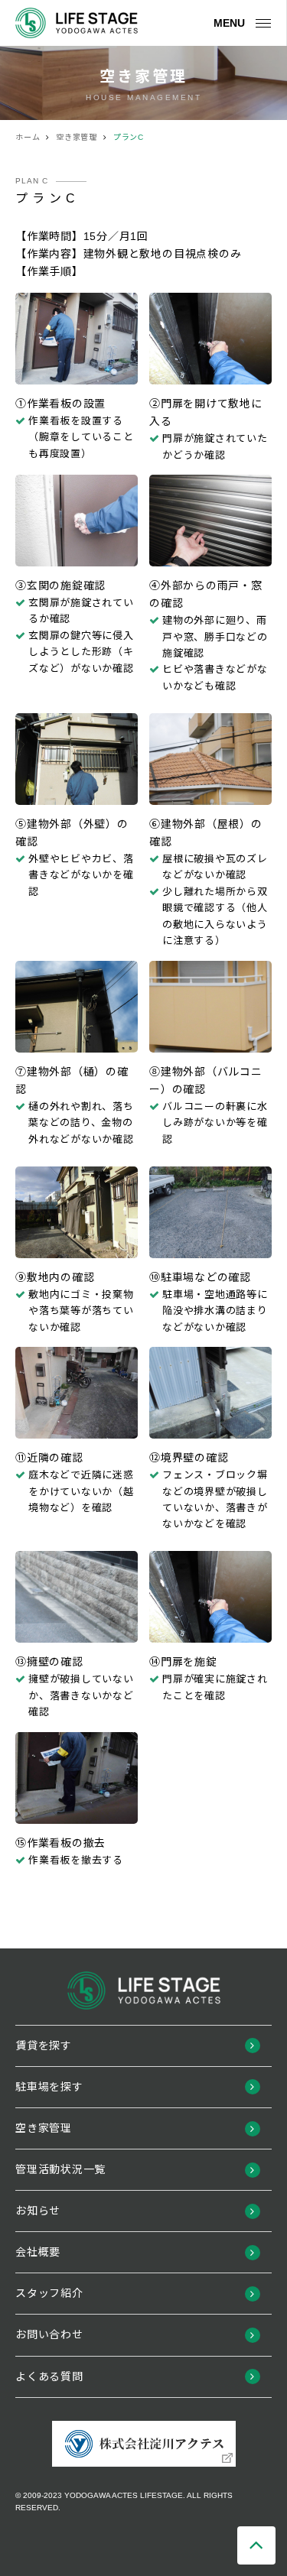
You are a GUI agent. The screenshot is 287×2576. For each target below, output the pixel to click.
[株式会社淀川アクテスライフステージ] (77, 23)
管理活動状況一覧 (60, 2169)
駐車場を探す (49, 2087)
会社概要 (38, 2252)
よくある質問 (49, 2376)
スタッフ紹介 (49, 2293)
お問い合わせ (49, 2334)
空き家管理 (44, 2128)
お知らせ (38, 2211)
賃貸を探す (44, 2046)
